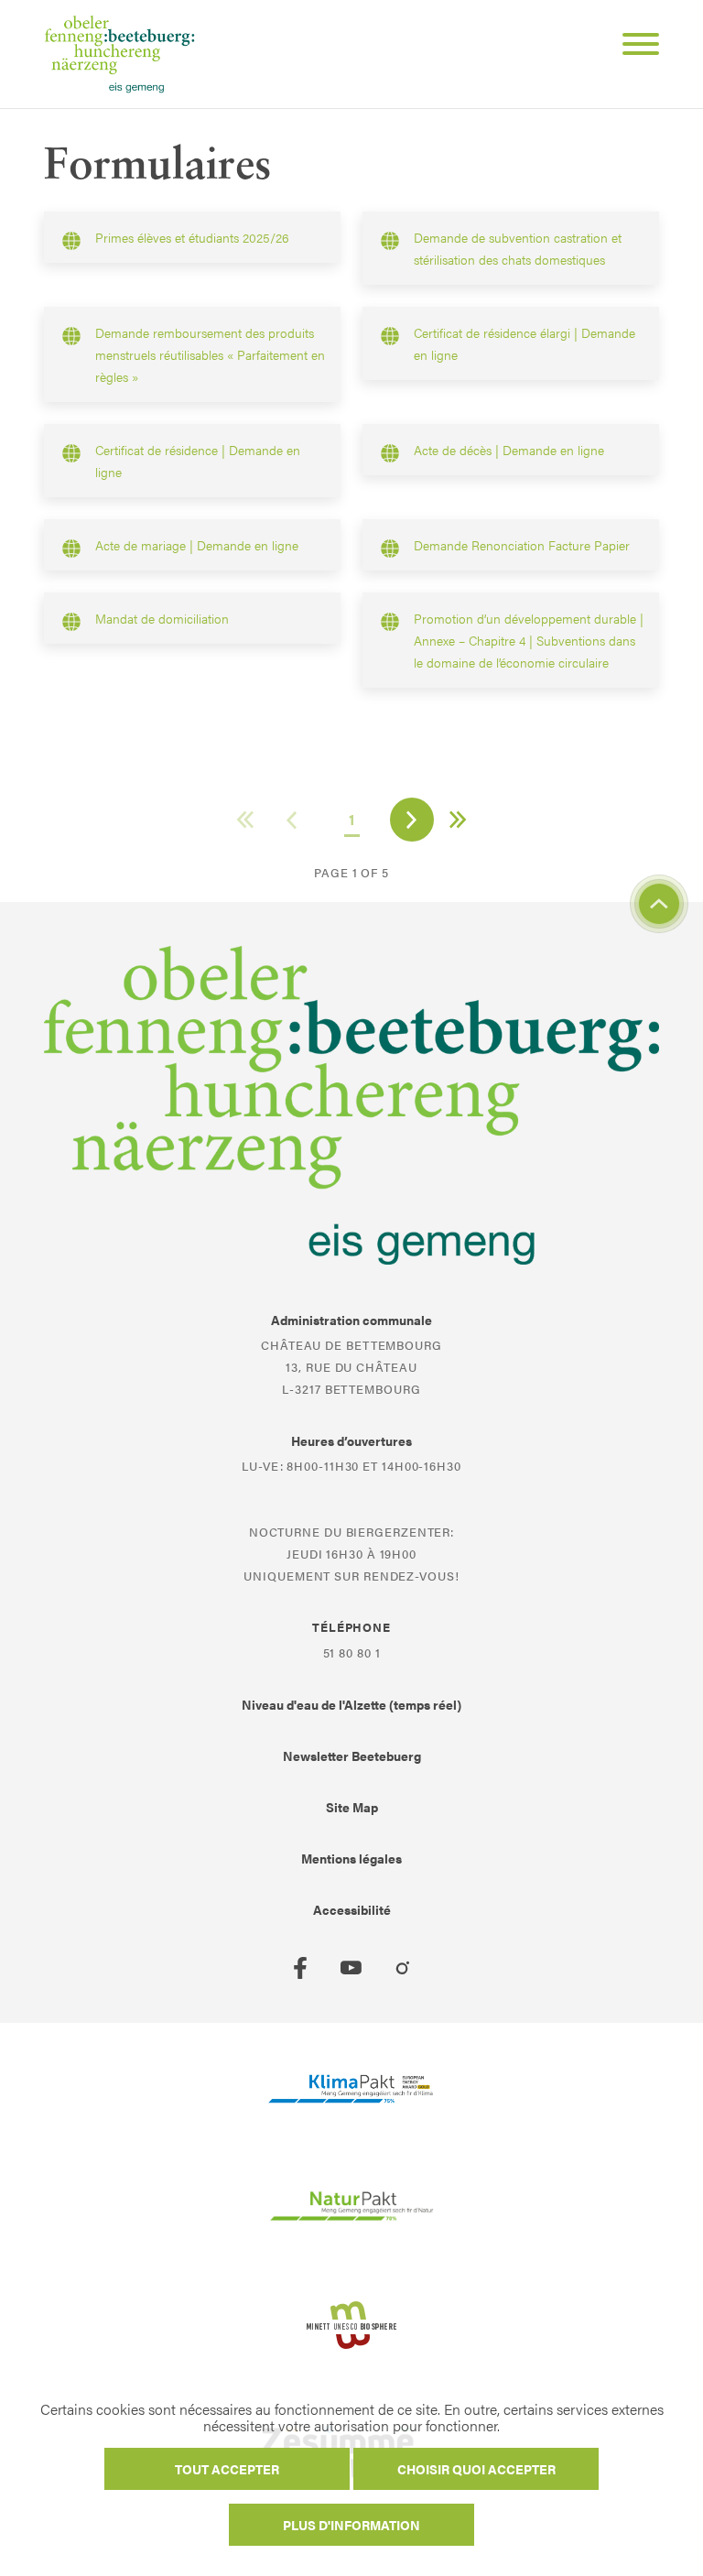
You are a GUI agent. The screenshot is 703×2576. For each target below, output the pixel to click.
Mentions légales (351, 1858)
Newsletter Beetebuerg (352, 1755)
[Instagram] (403, 1968)
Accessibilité (352, 1909)
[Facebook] (300, 1968)
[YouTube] (351, 1968)
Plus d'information (351, 2525)
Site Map (352, 1807)
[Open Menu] (633, 47)
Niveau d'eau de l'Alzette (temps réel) (351, 1704)
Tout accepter (227, 2469)
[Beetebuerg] (119, 54)
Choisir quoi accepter (476, 2469)
